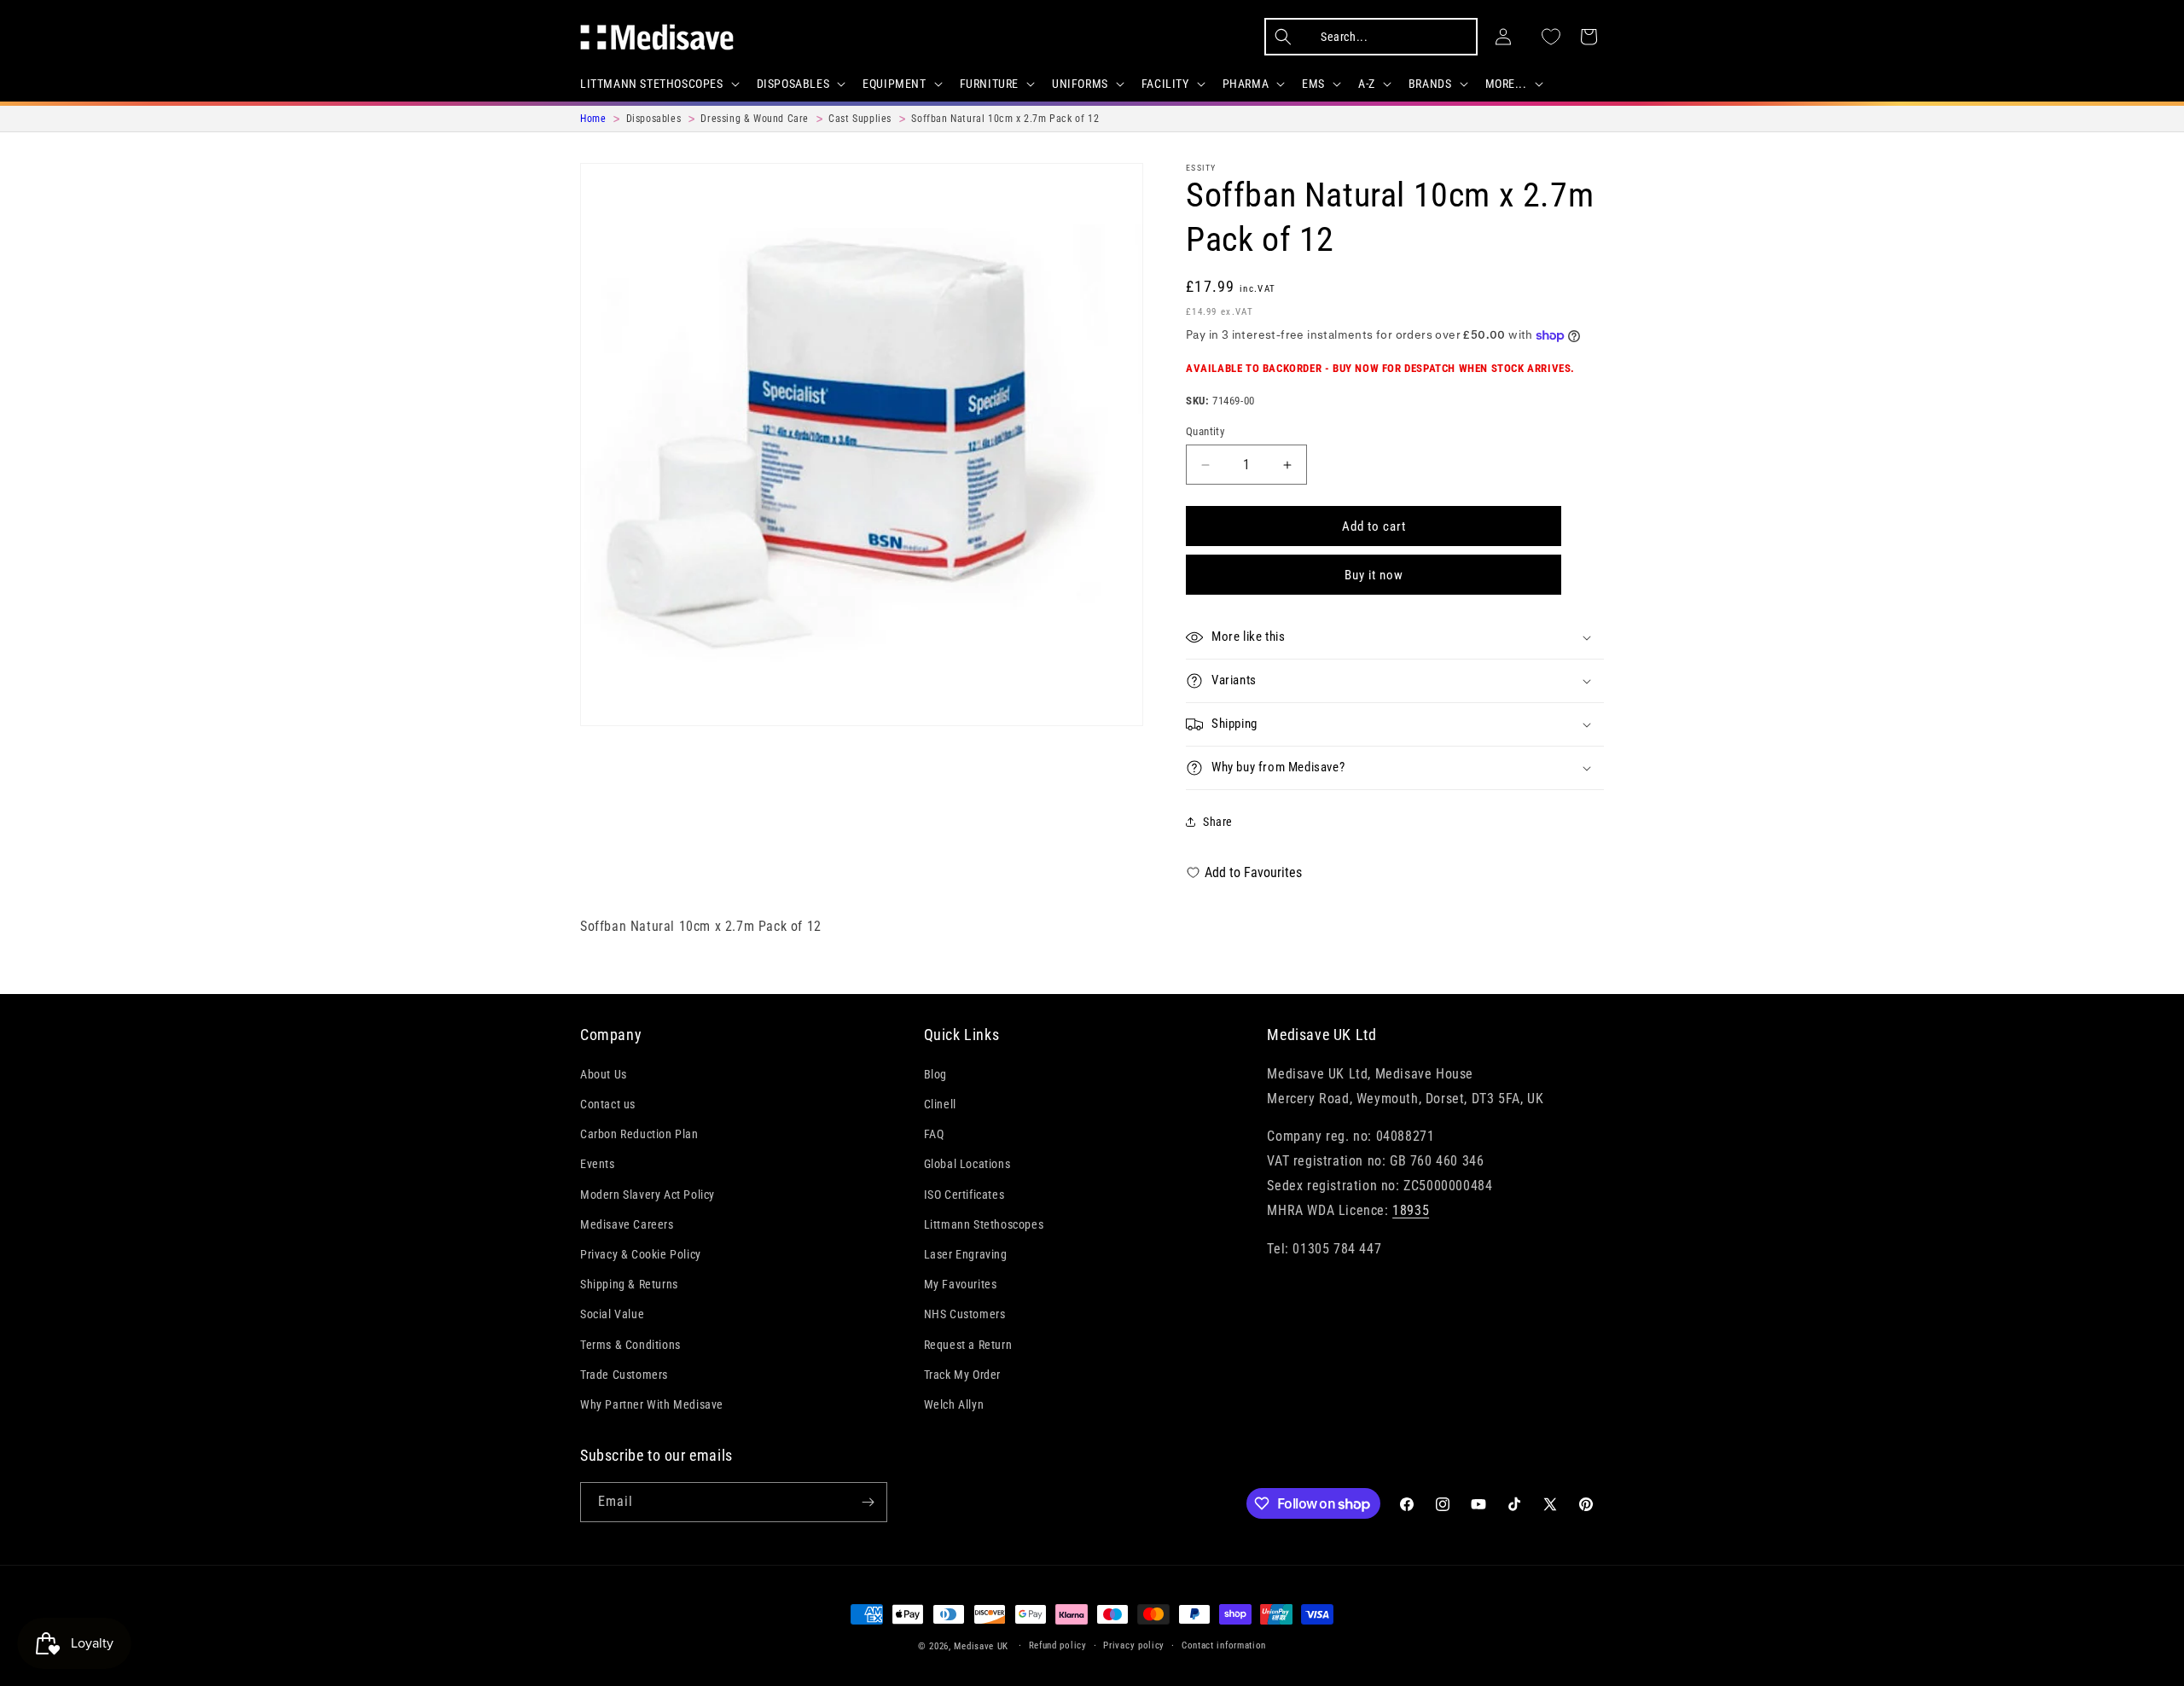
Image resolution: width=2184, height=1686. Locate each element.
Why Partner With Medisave (652, 1404)
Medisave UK (981, 1646)
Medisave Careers (627, 1224)
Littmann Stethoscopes (984, 1224)
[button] (658, 84)
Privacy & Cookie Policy (641, 1254)
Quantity (1205, 431)
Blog (935, 1074)
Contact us (608, 1104)
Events (598, 1164)
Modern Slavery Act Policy (648, 1194)
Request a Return (968, 1344)
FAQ (934, 1134)
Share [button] (1218, 822)
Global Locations (967, 1164)
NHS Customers (965, 1314)
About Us (604, 1074)
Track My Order (962, 1375)
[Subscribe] (868, 1502)
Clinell (940, 1104)
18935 (1411, 1210)
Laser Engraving (966, 1254)
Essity (1201, 168)
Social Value (612, 1314)
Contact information (1224, 1645)
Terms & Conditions (630, 1344)
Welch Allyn (954, 1404)
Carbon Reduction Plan (639, 1134)
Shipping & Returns (629, 1284)
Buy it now (1374, 575)
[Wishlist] (1551, 37)
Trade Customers (624, 1375)
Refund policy (1058, 1645)
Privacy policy (1134, 1645)
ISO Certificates (964, 1194)
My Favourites (961, 1284)
